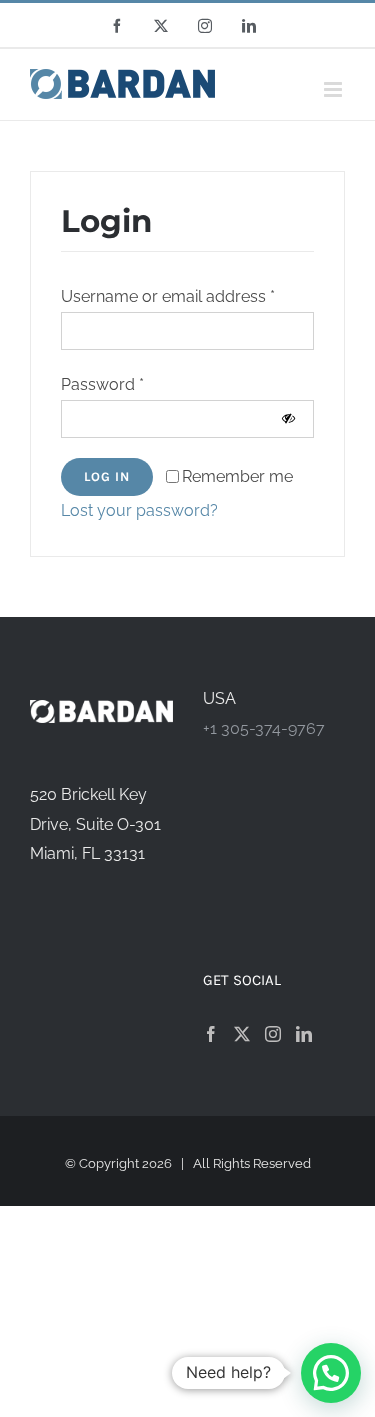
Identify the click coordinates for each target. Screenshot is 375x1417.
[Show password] (288, 418)
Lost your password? (139, 510)
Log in (107, 476)
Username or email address (168, 296)
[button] (331, 1373)
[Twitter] (242, 1034)
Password (102, 384)
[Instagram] (273, 1034)
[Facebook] (211, 1034)
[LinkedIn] (304, 1034)
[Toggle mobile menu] (334, 89)
